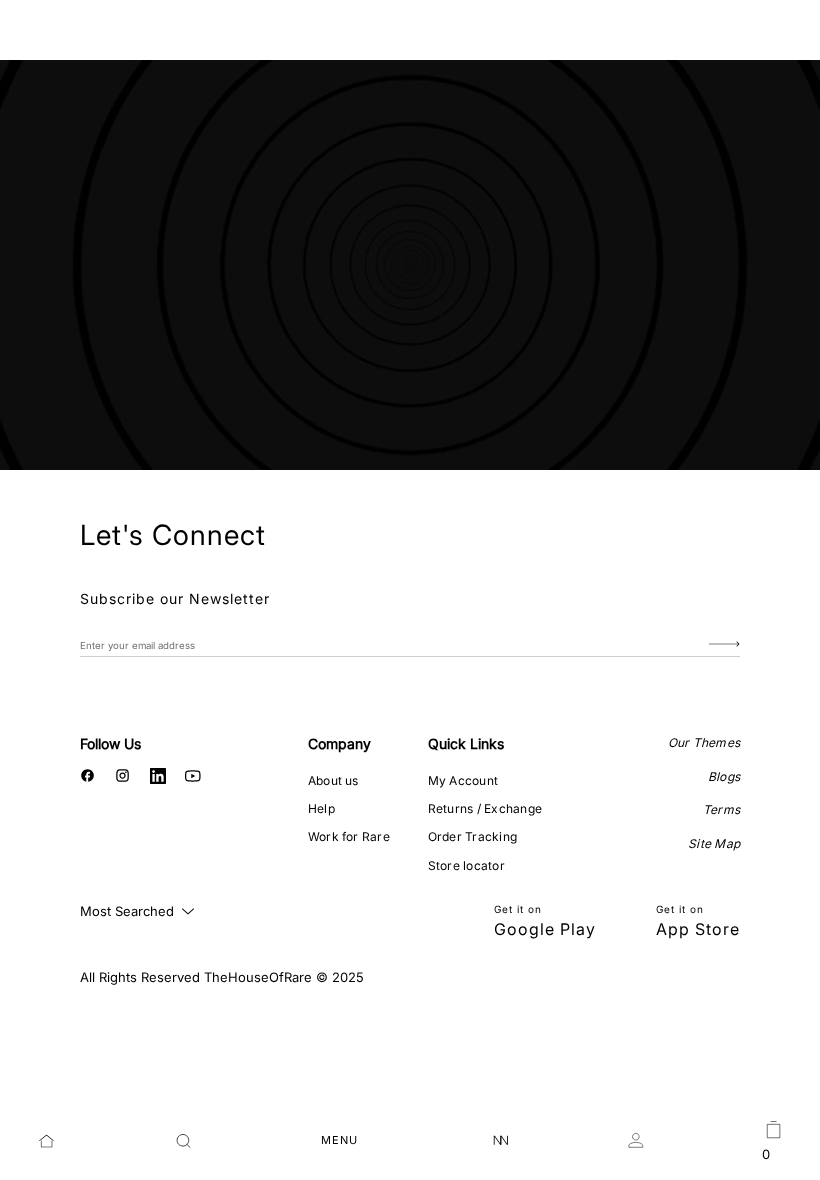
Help (321, 808)
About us (333, 780)
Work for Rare (349, 836)
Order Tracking (472, 836)
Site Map (714, 843)
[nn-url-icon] (501, 1141)
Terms (721, 809)
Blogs (724, 776)
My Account (463, 780)
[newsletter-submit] (724, 644)
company (339, 743)
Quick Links (466, 743)
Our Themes (704, 742)
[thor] (410, 32)
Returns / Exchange (485, 808)
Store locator (466, 865)
